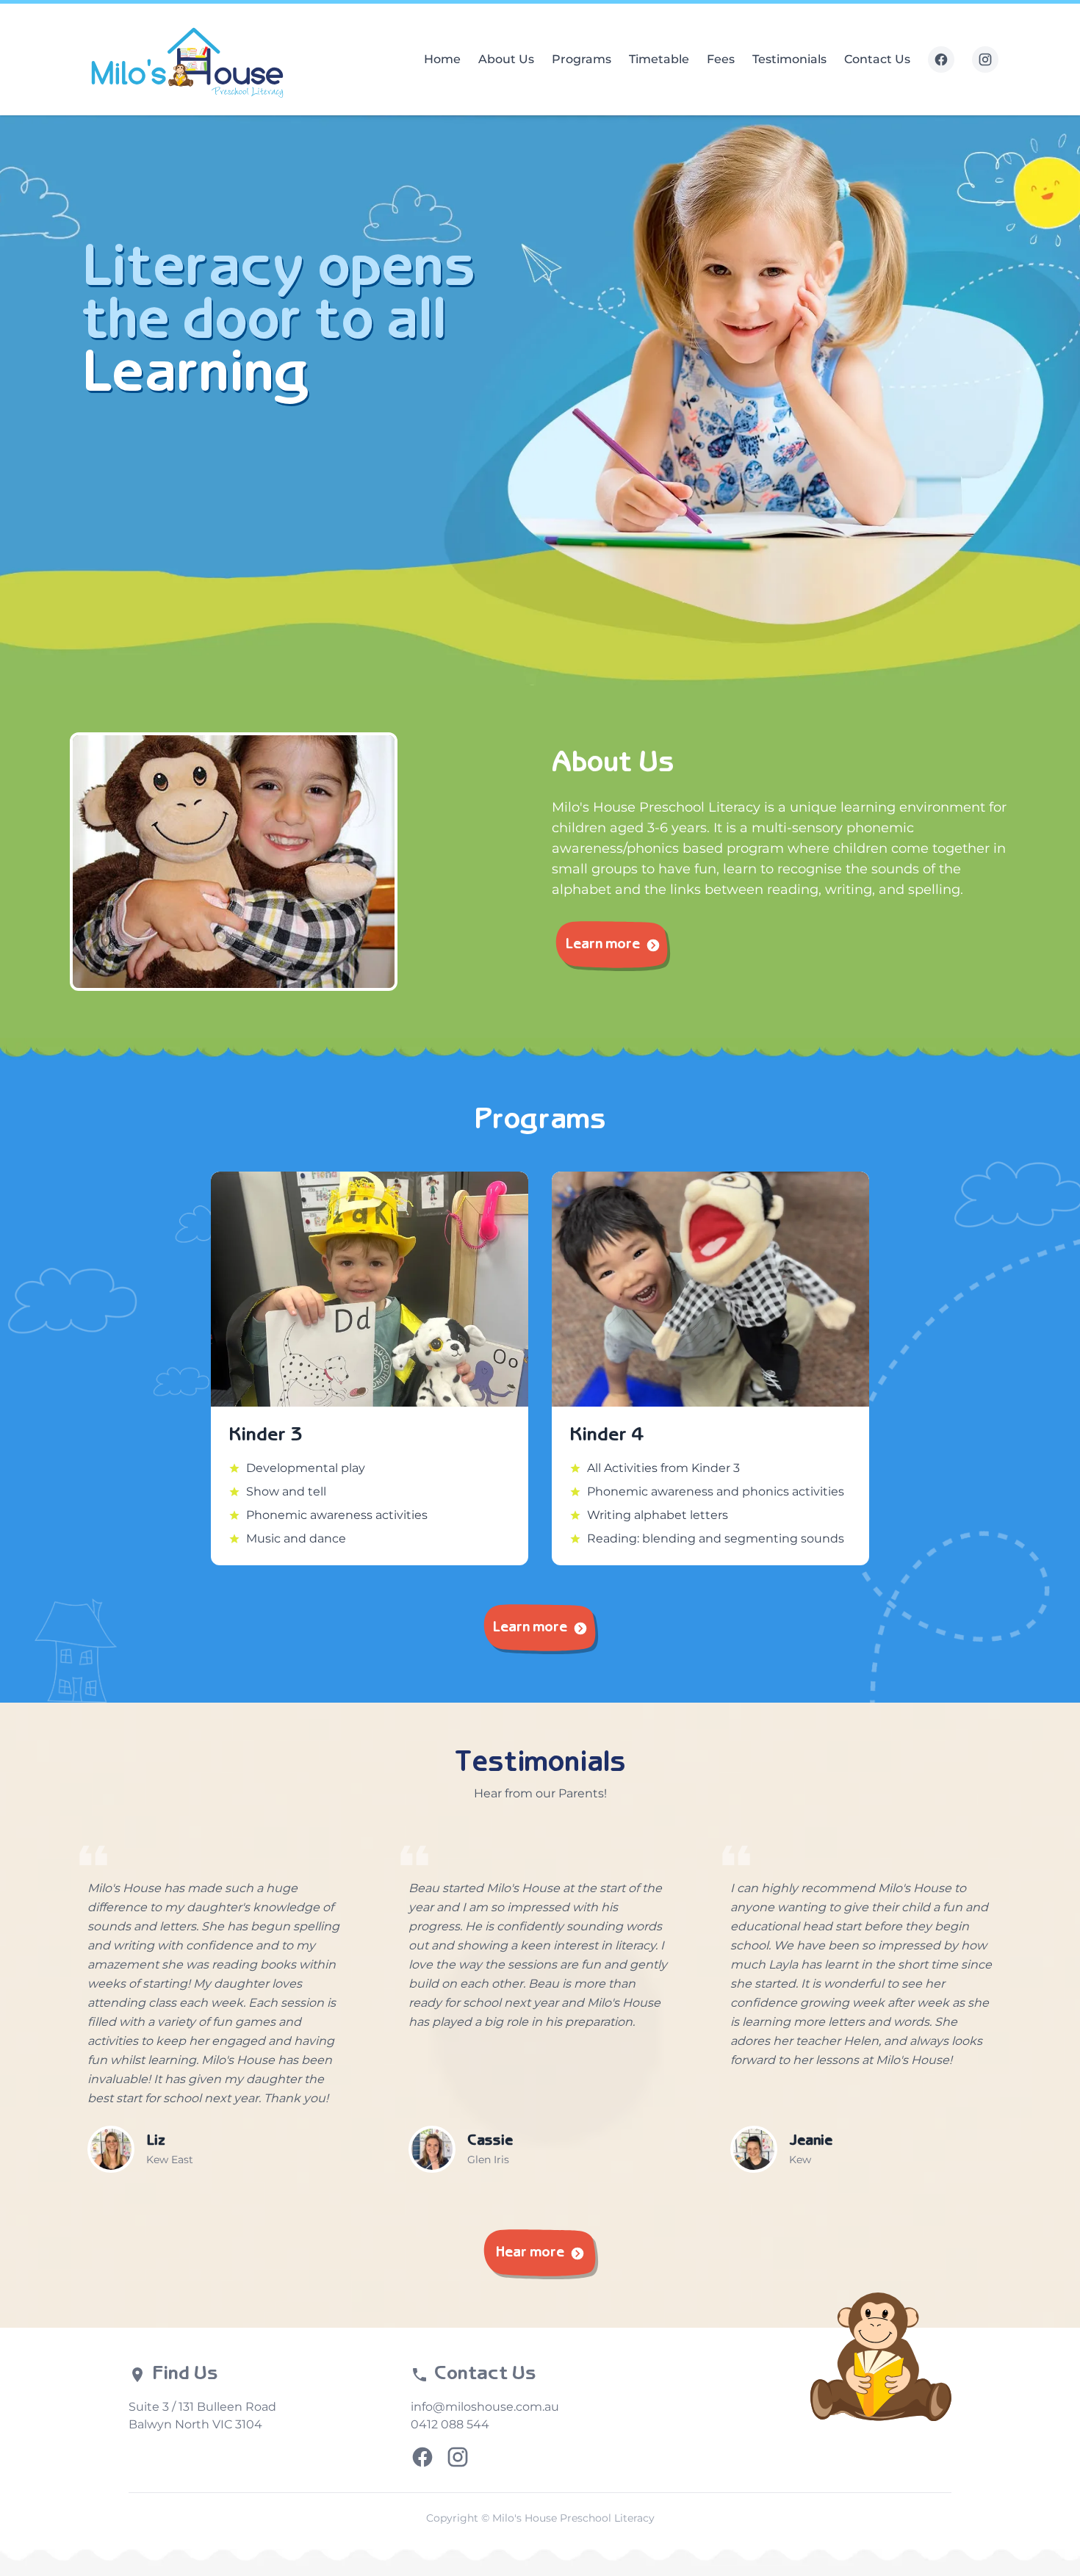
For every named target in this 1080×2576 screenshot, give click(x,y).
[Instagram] (985, 59)
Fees (721, 59)
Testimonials (789, 59)
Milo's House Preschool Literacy (573, 2518)
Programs (582, 59)
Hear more (530, 2253)
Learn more (602, 945)
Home (442, 59)
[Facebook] (941, 59)
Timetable (659, 59)
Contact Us (877, 59)
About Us (506, 59)
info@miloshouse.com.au (485, 2407)
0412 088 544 (450, 2424)
